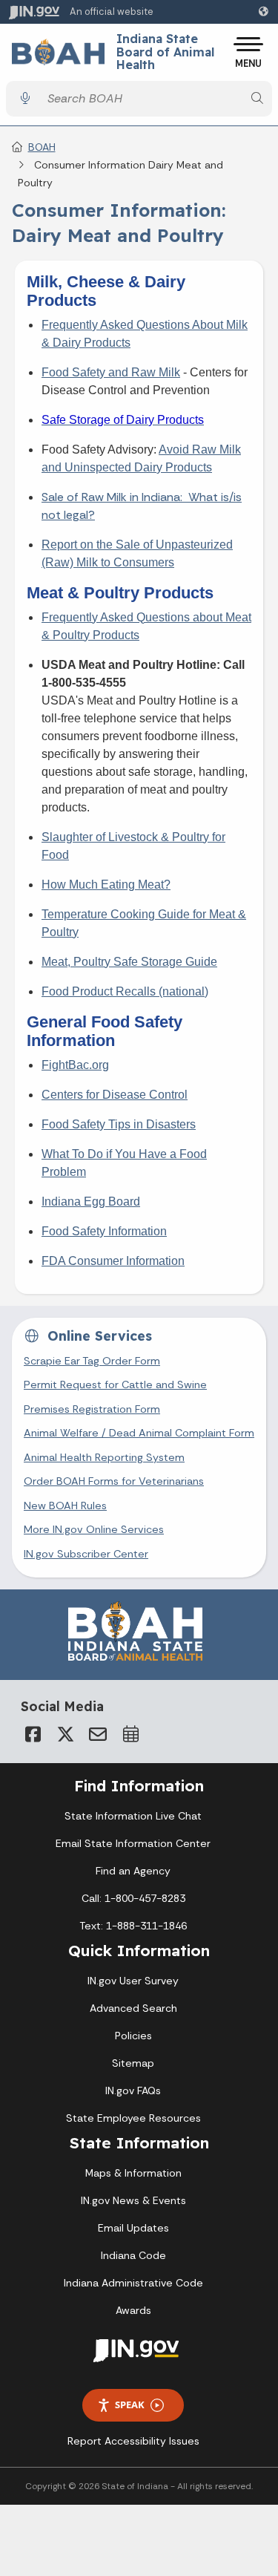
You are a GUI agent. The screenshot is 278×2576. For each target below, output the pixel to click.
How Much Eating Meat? (106, 885)
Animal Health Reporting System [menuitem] (104, 1457)
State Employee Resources (133, 2118)
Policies (133, 2036)
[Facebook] (33, 1734)
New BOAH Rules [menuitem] (65, 1506)
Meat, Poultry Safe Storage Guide (129, 962)
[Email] (98, 1734)
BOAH (42, 147)
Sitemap (133, 2063)
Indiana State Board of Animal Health (165, 52)
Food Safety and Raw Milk (111, 372)
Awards (133, 2310)
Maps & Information (133, 2173)
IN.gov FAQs (133, 2090)
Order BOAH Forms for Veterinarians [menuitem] (114, 1481)
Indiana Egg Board (91, 1202)
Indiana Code (133, 2255)
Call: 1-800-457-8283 (133, 1898)
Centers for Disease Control (115, 1095)
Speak (130, 2405)
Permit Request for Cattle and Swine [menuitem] (115, 1385)
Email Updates (133, 2228)
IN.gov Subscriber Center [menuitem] (86, 1554)
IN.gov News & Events (133, 2200)
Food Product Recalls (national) (125, 991)
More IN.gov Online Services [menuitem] (94, 1529)
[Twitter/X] (65, 1734)
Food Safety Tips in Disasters (119, 1124)
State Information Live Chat (133, 1816)
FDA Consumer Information (113, 1261)
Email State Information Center (133, 1843)
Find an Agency (133, 1871)
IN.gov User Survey (133, 1981)
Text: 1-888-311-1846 (133, 1926)
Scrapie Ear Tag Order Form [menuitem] (92, 1361)
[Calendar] (130, 1734)
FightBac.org (75, 1065)
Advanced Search (133, 2008)
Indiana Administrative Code (133, 2283)
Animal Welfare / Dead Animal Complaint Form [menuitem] (139, 1433)
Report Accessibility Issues (133, 2441)
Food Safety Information (104, 1231)
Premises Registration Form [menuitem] (92, 1409)
